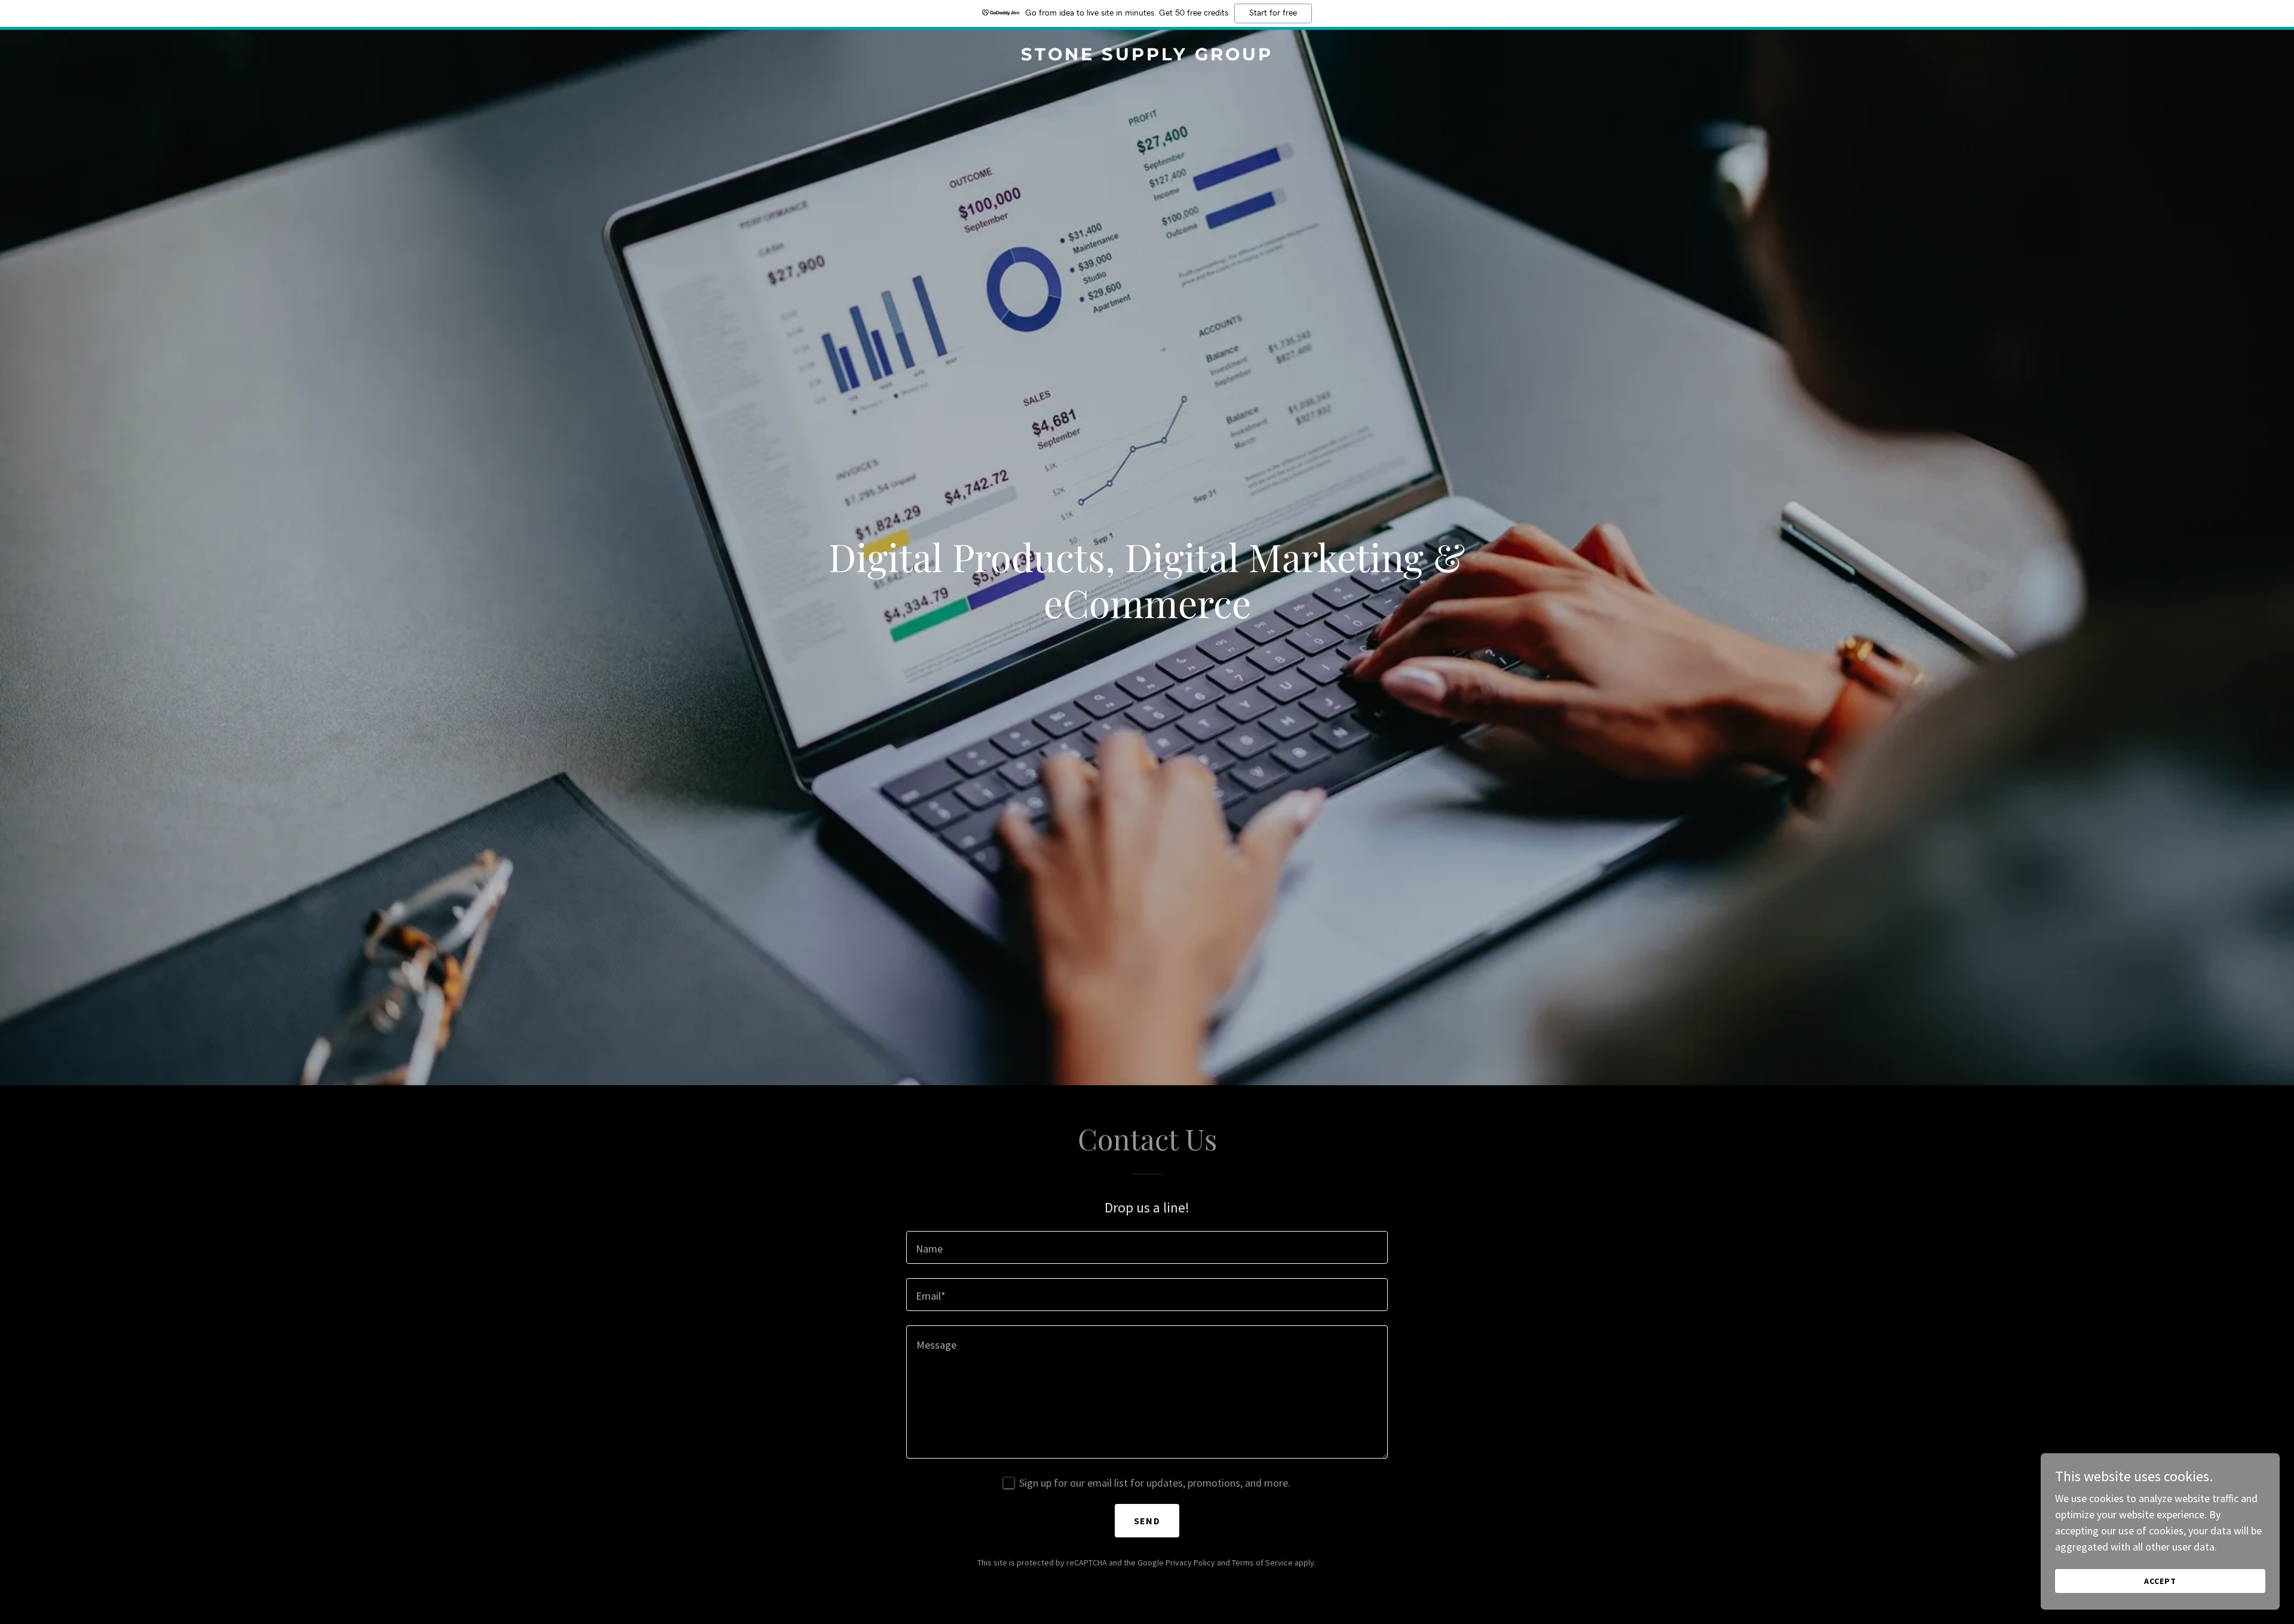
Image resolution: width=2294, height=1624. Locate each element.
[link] (1147, 56)
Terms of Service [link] (1262, 1562)
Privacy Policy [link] (1190, 1562)
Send (1147, 1521)
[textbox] (1147, 1247)
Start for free (1273, 13)
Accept (2160, 1581)
